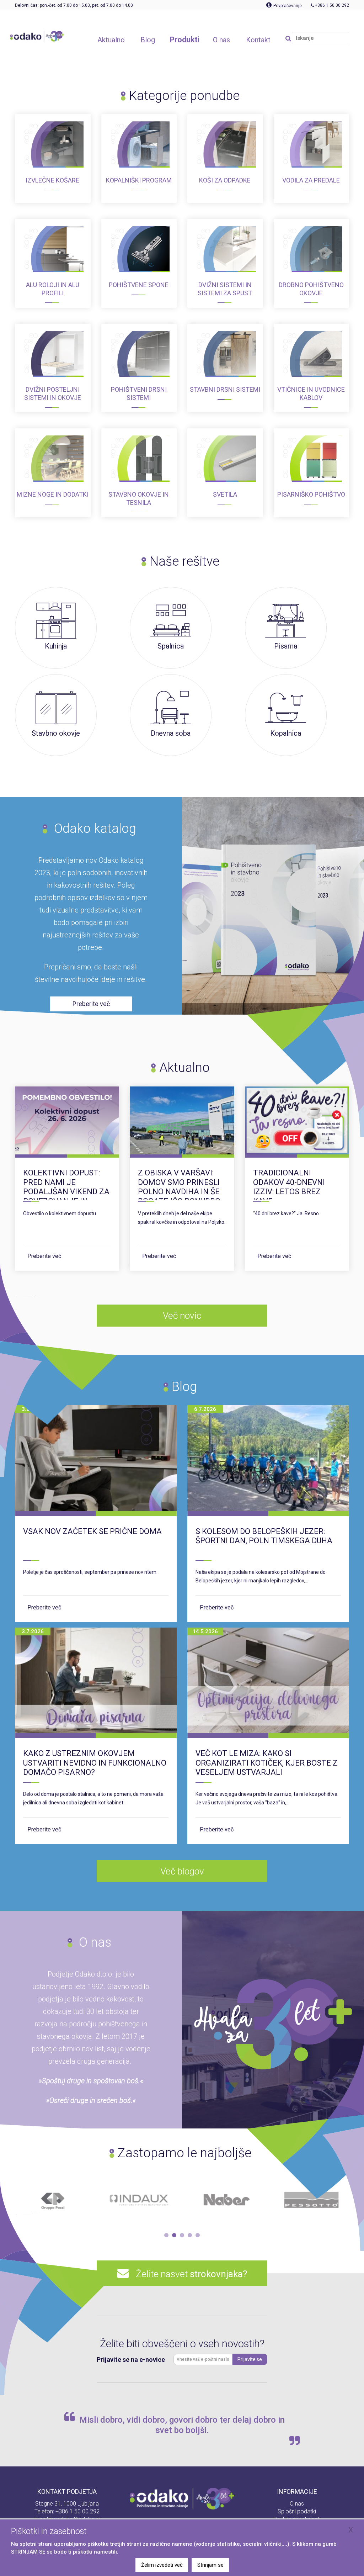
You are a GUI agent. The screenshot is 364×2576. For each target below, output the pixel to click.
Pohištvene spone (139, 285)
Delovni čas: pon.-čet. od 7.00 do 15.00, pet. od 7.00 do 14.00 (74, 5)
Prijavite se (250, 2359)
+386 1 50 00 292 (77, 2511)
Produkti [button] (184, 40)
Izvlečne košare (52, 180)
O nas (297, 2504)
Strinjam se (210, 2565)
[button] (166, 2235)
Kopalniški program (139, 180)
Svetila (225, 494)
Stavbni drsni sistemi (225, 389)
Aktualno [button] (111, 40)
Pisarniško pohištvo (311, 494)
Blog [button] (148, 40)
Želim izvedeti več (162, 2565)
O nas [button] (221, 40)
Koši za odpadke (225, 180)
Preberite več (44, 1256)
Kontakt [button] (258, 40)
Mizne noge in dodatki (53, 494)
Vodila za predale (311, 180)
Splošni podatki (297, 2511)
